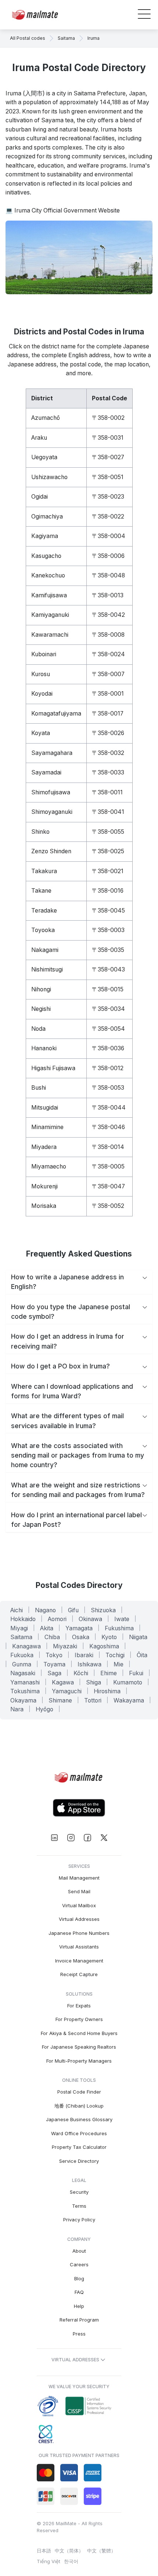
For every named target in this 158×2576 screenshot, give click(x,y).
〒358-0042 (108, 615)
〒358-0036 (108, 1048)
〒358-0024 (108, 654)
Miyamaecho (49, 1166)
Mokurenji (44, 1186)
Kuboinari (44, 654)
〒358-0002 (108, 418)
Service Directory (79, 2161)
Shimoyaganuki (52, 812)
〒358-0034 (108, 1009)
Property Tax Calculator (79, 2147)
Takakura (44, 871)
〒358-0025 (108, 851)
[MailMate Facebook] (87, 1838)
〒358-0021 (108, 871)
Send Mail (79, 1891)
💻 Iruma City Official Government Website (63, 210)
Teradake (44, 911)
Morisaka (44, 1206)
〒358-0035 (108, 950)
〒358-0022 (108, 516)
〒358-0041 (108, 812)
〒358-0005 (108, 1166)
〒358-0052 (108, 1206)
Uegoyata (44, 457)
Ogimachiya (47, 516)
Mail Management (79, 1878)
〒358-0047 (108, 1186)
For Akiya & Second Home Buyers (79, 2033)
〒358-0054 (108, 1029)
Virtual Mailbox (79, 1905)
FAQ (79, 2292)
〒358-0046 (108, 1127)
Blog (79, 2278)
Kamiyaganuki (50, 615)
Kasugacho (46, 556)
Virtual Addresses (79, 1919)
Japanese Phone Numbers (79, 1933)
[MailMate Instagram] (71, 1838)
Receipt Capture (79, 1974)
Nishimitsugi (47, 969)
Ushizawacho (49, 477)
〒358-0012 (108, 1068)
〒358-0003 (108, 930)
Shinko (40, 832)
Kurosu (41, 674)
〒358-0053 (108, 1088)
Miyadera (44, 1147)
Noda (38, 1029)
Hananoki (44, 1048)
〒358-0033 (108, 772)
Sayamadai (46, 772)
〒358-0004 (109, 536)
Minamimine (47, 1127)
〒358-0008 (108, 635)
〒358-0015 (108, 989)
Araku (39, 438)
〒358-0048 (108, 575)
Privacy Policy (79, 2220)
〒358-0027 (108, 457)
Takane (41, 891)
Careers (79, 2264)
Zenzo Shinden (51, 851)
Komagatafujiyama (56, 714)
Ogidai (39, 497)
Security (79, 2192)
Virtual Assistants (79, 1947)
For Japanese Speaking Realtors (79, 2047)
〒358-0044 (109, 1108)
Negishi (41, 1009)
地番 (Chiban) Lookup (79, 2106)
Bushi (39, 1088)
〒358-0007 (108, 674)
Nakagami (45, 950)
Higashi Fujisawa (53, 1068)
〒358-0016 (108, 891)
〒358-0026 (108, 733)
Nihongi (41, 989)
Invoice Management (79, 1961)
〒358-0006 (108, 556)
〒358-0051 (108, 477)
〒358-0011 (107, 792)
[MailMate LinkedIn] (54, 1838)
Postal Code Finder (79, 2092)
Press (79, 2334)
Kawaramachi (50, 635)
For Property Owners (79, 2019)
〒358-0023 (108, 497)
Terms (79, 2206)
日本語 (44, 2551)
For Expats (79, 2006)
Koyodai (42, 694)
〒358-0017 (108, 714)
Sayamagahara (52, 753)
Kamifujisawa (49, 595)
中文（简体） (69, 2551)
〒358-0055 (108, 832)
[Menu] (144, 15)
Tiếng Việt (49, 2561)
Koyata (41, 733)
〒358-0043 (108, 969)
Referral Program (79, 2320)
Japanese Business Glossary (79, 2119)
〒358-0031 (108, 438)
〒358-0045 (108, 911)
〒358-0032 (108, 753)
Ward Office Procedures (79, 2133)
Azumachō (46, 418)
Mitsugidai (45, 1108)
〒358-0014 (108, 1147)
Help (79, 2306)
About (79, 2251)
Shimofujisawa (51, 792)
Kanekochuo (48, 575)
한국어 (71, 2561)
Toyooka (43, 930)
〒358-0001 (108, 694)
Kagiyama (45, 536)
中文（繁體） (101, 2551)
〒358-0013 (108, 595)
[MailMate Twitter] (104, 1838)
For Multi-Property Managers (79, 2061)
